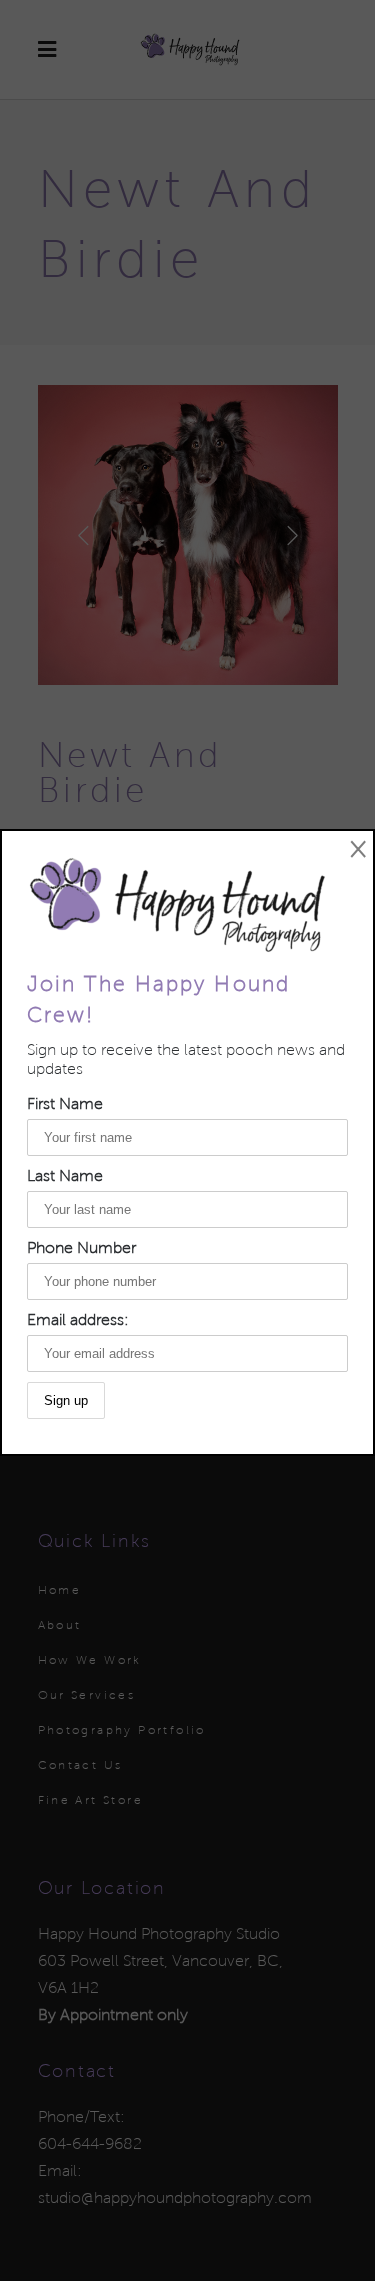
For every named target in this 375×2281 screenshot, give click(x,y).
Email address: (78, 1319)
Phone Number (81, 1247)
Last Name (65, 1175)
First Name (65, 1103)
